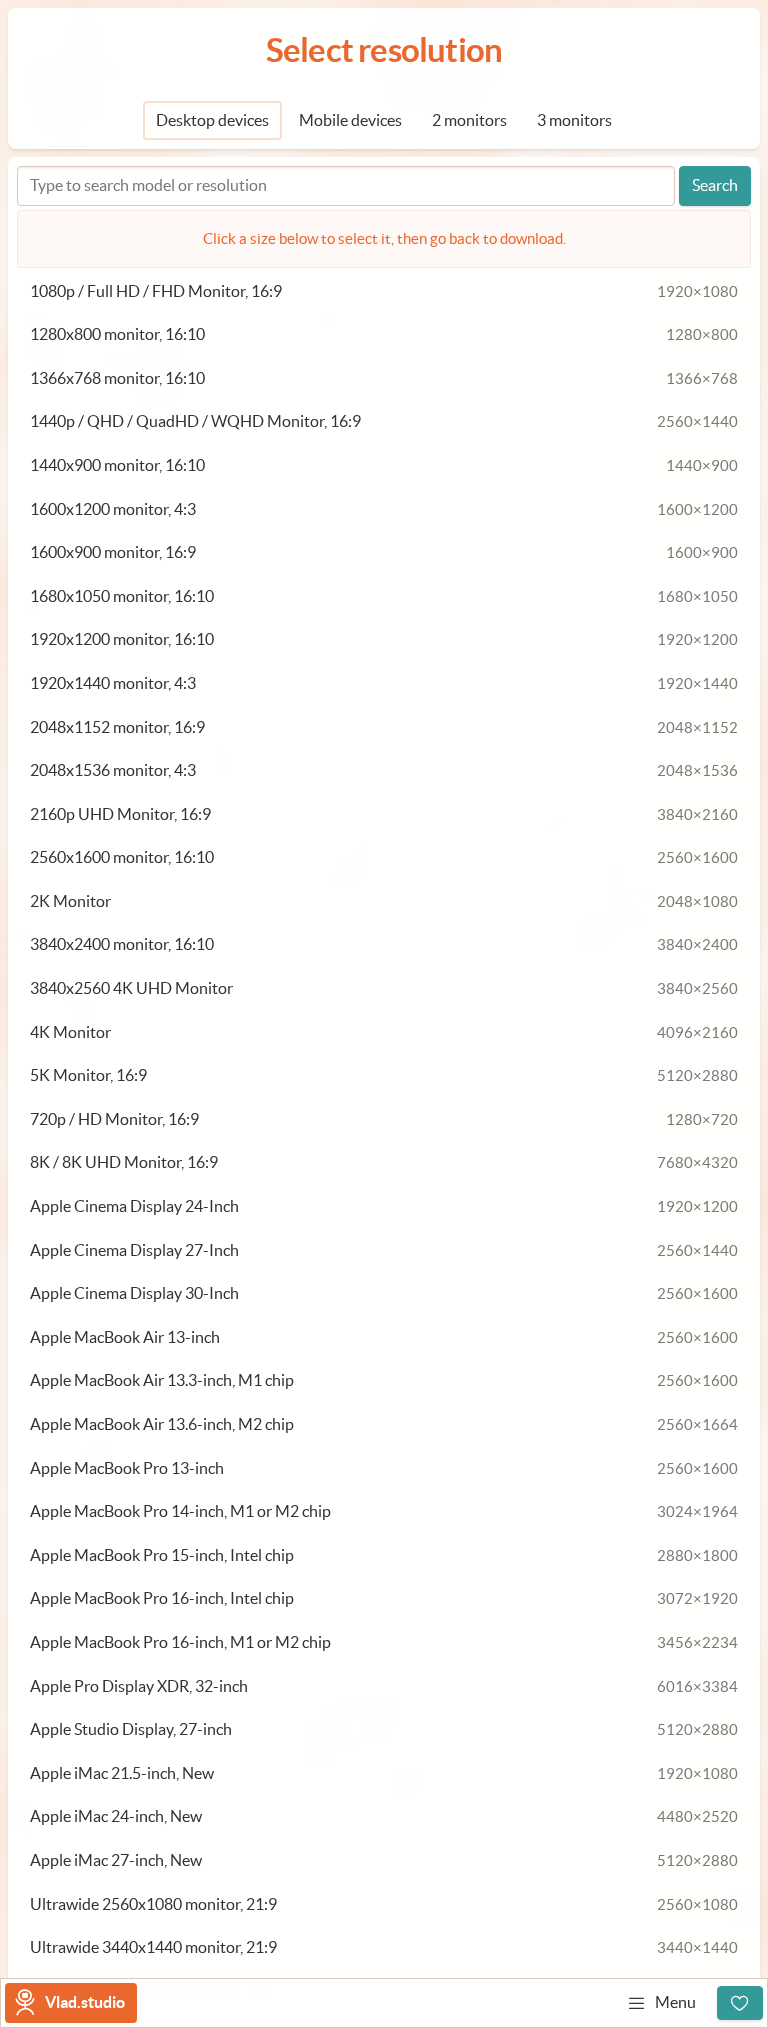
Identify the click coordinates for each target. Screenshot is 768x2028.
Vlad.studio (85, 2002)
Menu (675, 2002)
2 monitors (469, 120)
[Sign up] (740, 2003)
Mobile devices (350, 120)
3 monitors (574, 120)
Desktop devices (212, 120)
